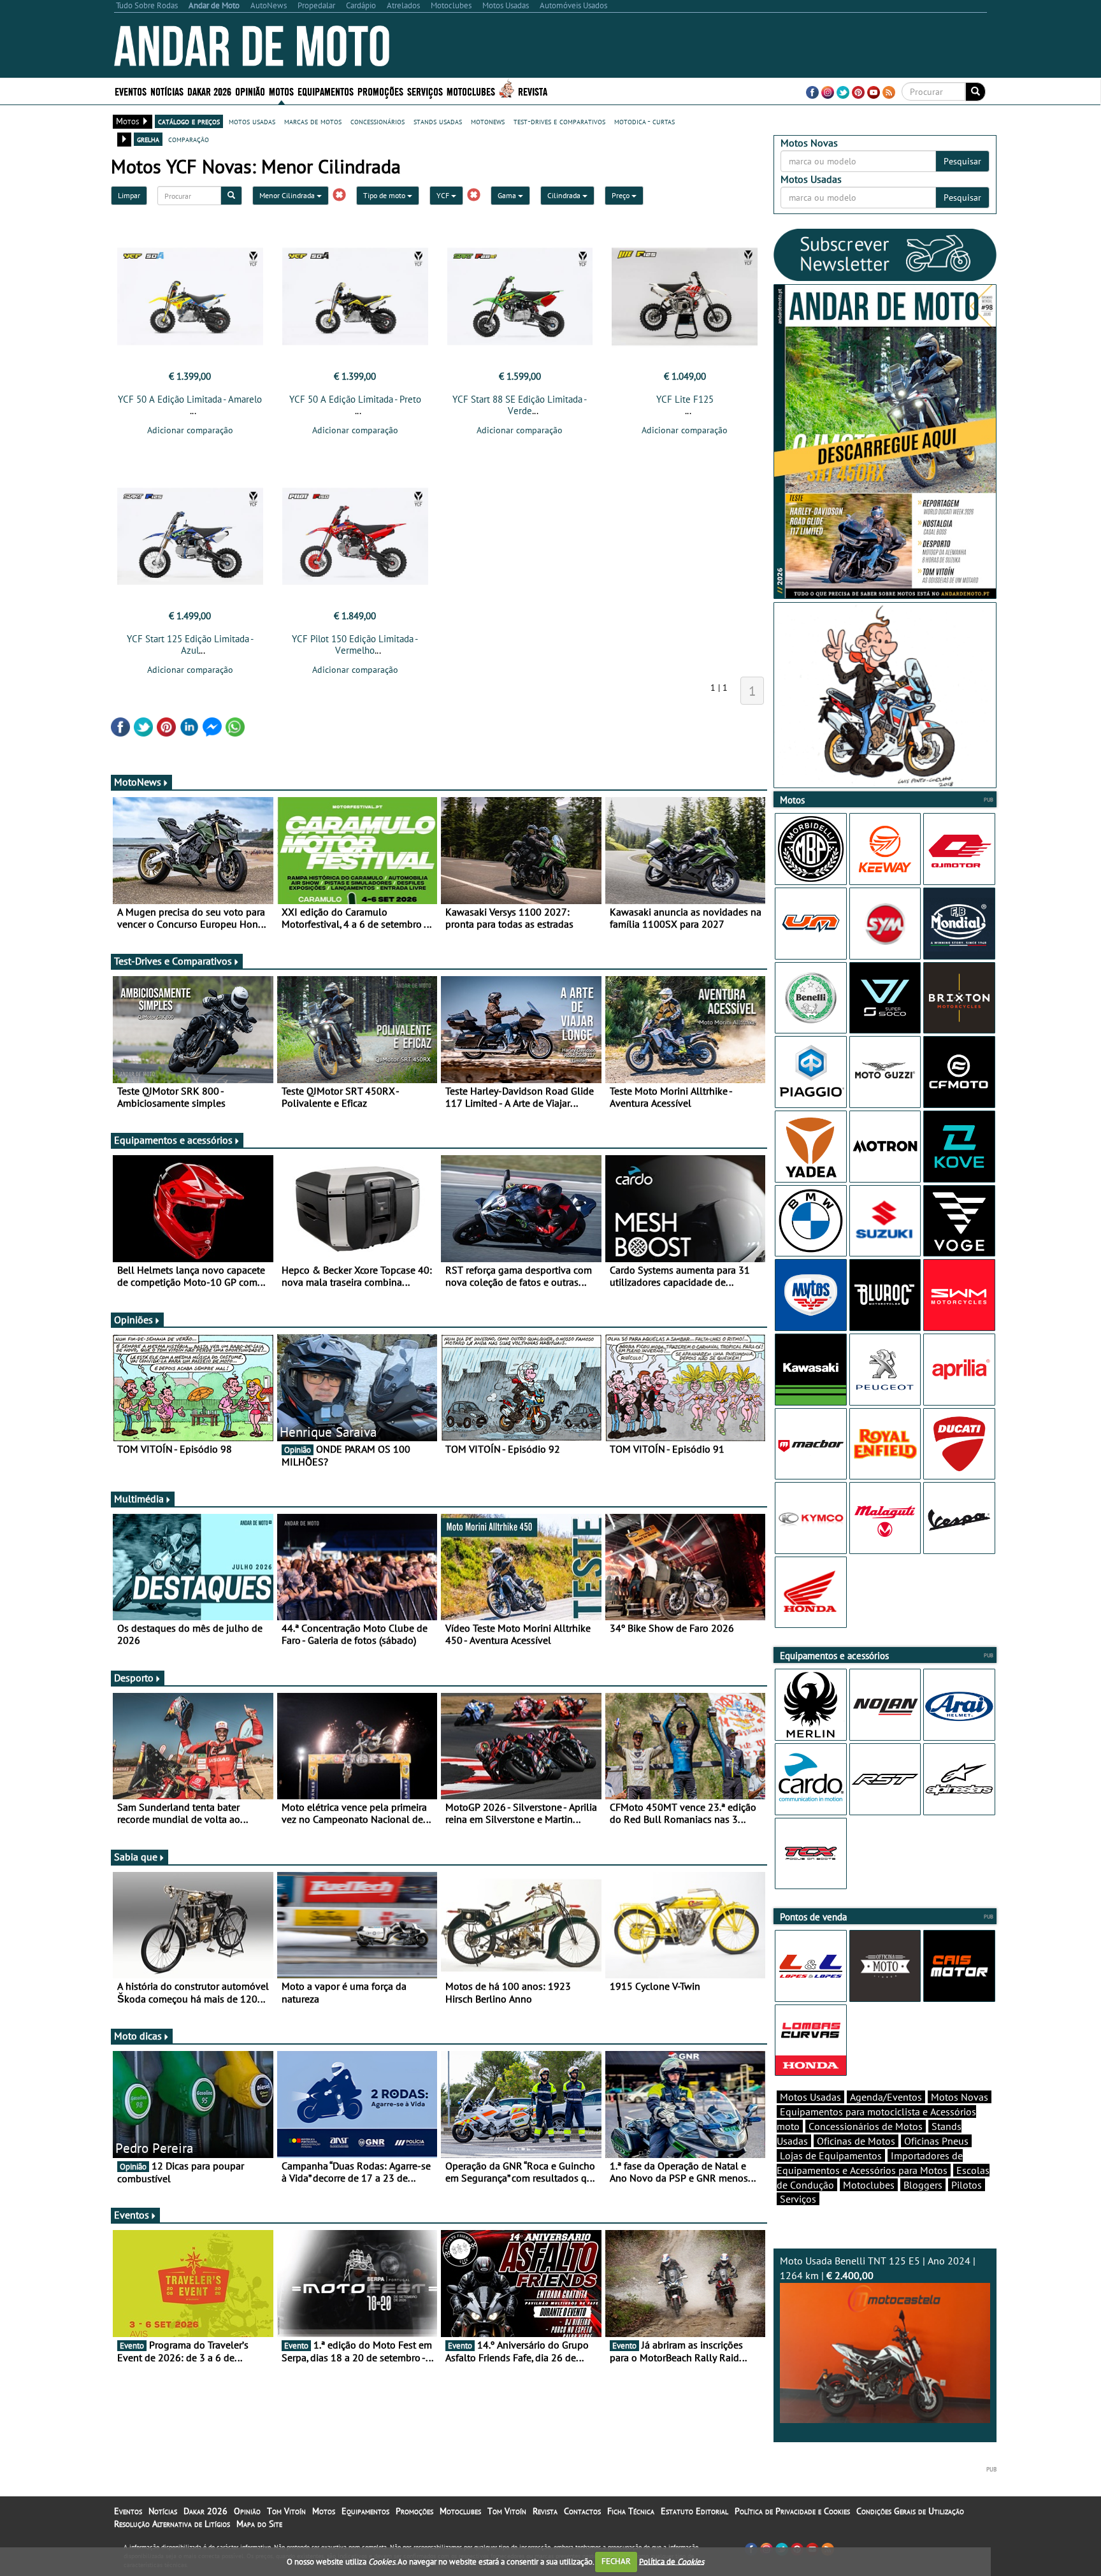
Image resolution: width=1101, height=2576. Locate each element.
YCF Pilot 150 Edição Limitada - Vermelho (355, 644)
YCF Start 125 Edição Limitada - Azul (190, 644)
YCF (444, 195)
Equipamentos (365, 2511)
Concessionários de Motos (866, 2126)
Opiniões (133, 1320)
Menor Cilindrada (288, 195)
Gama (508, 195)
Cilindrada (565, 195)
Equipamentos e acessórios (173, 1140)
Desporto (134, 1678)
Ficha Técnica (631, 2511)
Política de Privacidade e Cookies (792, 2511)
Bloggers (923, 2185)
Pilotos (967, 2185)
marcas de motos (313, 121)
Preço (622, 195)
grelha (148, 139)
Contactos (582, 2511)
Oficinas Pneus (936, 2141)
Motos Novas (960, 2097)
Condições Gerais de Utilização (910, 2511)
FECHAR (616, 2561)
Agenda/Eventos (886, 2097)
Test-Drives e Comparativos (173, 961)
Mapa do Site (259, 2524)
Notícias (163, 2511)
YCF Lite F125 (685, 399)
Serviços (798, 2199)
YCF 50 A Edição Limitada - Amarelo (190, 399)
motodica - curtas (644, 121)
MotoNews (138, 782)
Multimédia (139, 1499)
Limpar (129, 195)
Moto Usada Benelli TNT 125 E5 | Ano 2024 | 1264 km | (878, 2268)
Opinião (250, 91)
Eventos (131, 91)
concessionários (378, 121)
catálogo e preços (189, 121)
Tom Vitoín (286, 2511)
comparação (189, 139)
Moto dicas (138, 2036)
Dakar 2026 (209, 91)
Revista (533, 91)
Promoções (380, 91)
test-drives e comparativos (559, 121)
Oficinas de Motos (856, 2141)
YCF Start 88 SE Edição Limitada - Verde (520, 405)
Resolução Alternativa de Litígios (172, 2524)
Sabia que (136, 1857)
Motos (324, 2511)
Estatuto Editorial (694, 2511)
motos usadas (252, 121)
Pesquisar (962, 161)
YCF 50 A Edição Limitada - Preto (355, 399)
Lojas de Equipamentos (831, 2155)
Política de (672, 2561)
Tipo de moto (385, 195)
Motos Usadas (810, 2097)
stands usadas (438, 121)
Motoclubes (471, 91)
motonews (488, 121)
